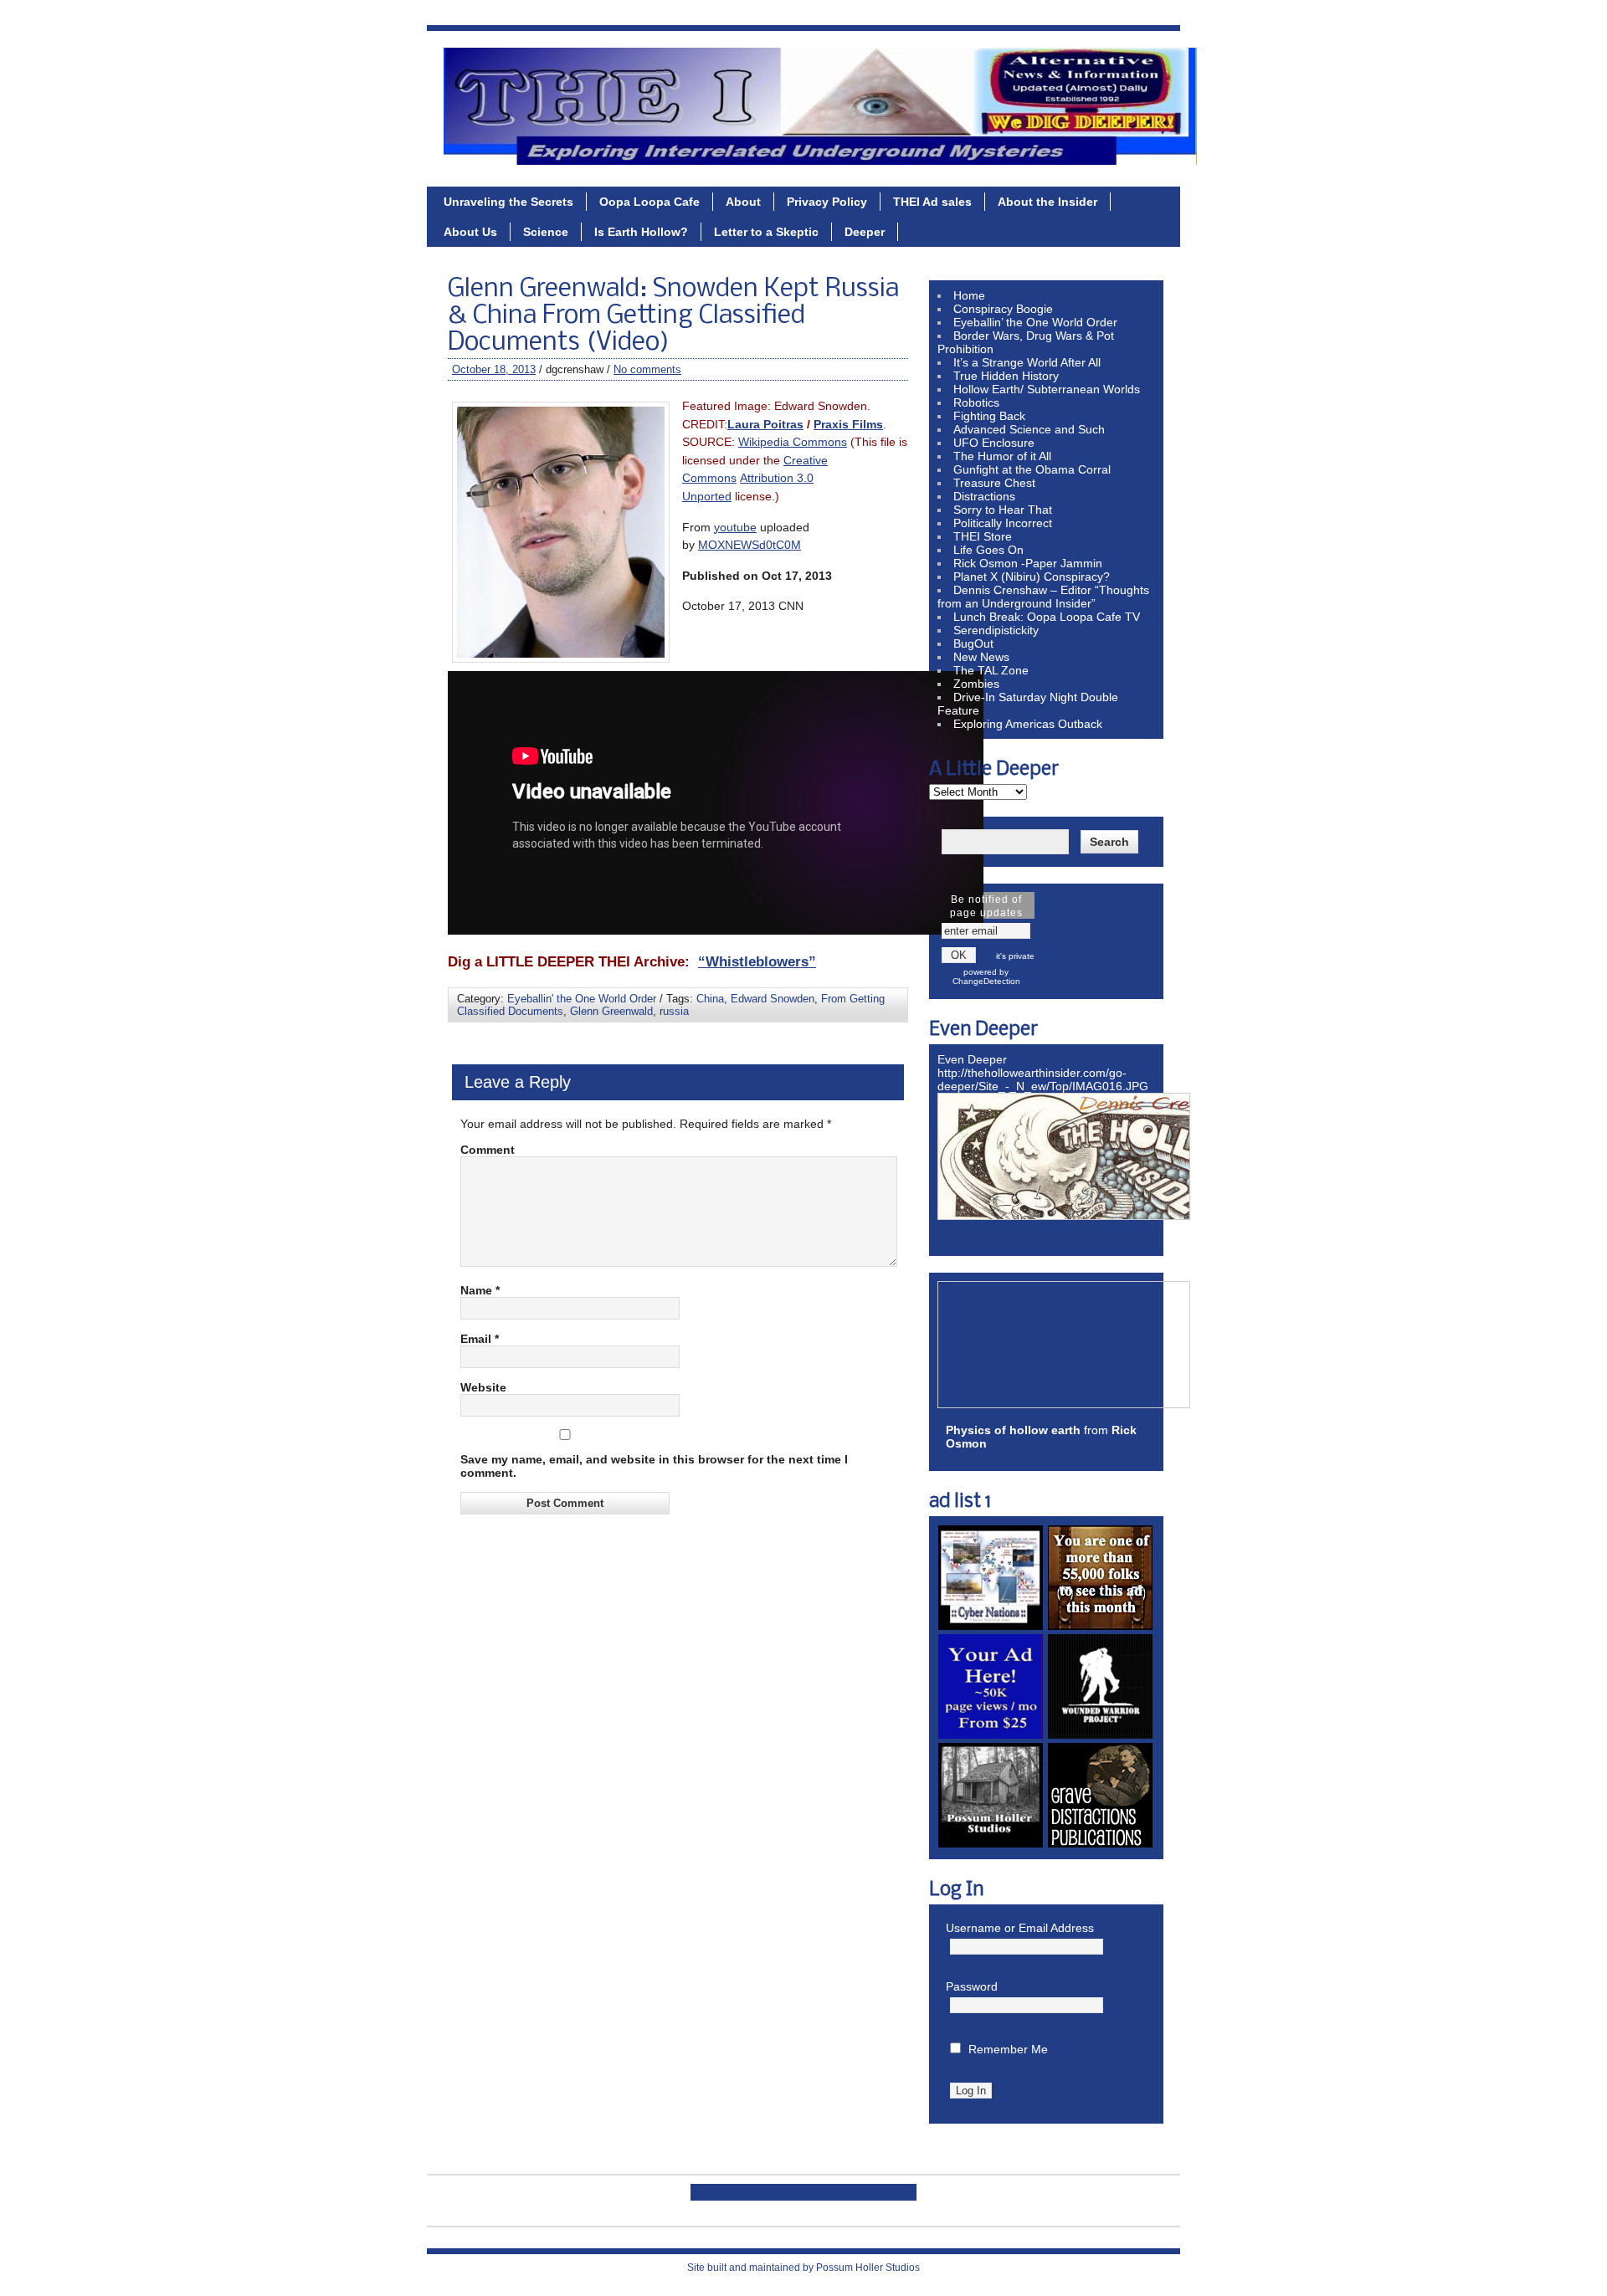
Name (480, 1290)
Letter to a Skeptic (766, 232)
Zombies (976, 684)
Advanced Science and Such (1029, 429)
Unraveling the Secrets (508, 202)
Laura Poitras (765, 424)
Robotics (976, 402)
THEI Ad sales (932, 202)
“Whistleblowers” (757, 961)
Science (546, 232)
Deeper (865, 232)
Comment (488, 1150)
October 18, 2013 (494, 369)
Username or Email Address (1020, 1928)
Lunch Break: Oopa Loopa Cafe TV (1047, 617)
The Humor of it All (1002, 456)
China (710, 999)
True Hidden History (1006, 376)
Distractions (984, 496)
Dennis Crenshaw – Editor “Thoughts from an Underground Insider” (1043, 597)
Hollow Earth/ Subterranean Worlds (1047, 389)
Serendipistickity (996, 630)
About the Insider (1047, 202)
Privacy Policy (827, 202)
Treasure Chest (994, 483)
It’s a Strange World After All (1027, 362)
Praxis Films (848, 424)
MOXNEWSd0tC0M (750, 545)
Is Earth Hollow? (641, 232)
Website (483, 1387)
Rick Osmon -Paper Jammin (1028, 563)
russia (674, 1011)
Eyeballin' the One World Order (582, 999)
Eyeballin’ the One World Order (1035, 322)
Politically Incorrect (1003, 523)
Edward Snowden (773, 999)
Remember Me (1008, 2049)
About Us (470, 232)
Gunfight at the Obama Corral (1032, 469)
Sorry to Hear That (1003, 510)
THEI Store (983, 536)
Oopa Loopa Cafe (649, 202)
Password (972, 1986)
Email (480, 1339)
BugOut (973, 643)
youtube (735, 527)
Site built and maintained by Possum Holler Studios (803, 2268)
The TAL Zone (991, 670)
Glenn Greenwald (611, 1011)
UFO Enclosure (994, 443)
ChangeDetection (986, 981)
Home (969, 295)
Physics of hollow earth (1013, 1430)
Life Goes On (988, 550)
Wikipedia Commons (793, 442)
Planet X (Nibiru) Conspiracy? (1032, 577)
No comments (647, 369)
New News (981, 657)
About (743, 202)
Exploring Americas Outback (1028, 724)
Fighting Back (989, 416)
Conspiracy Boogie (1003, 309)
